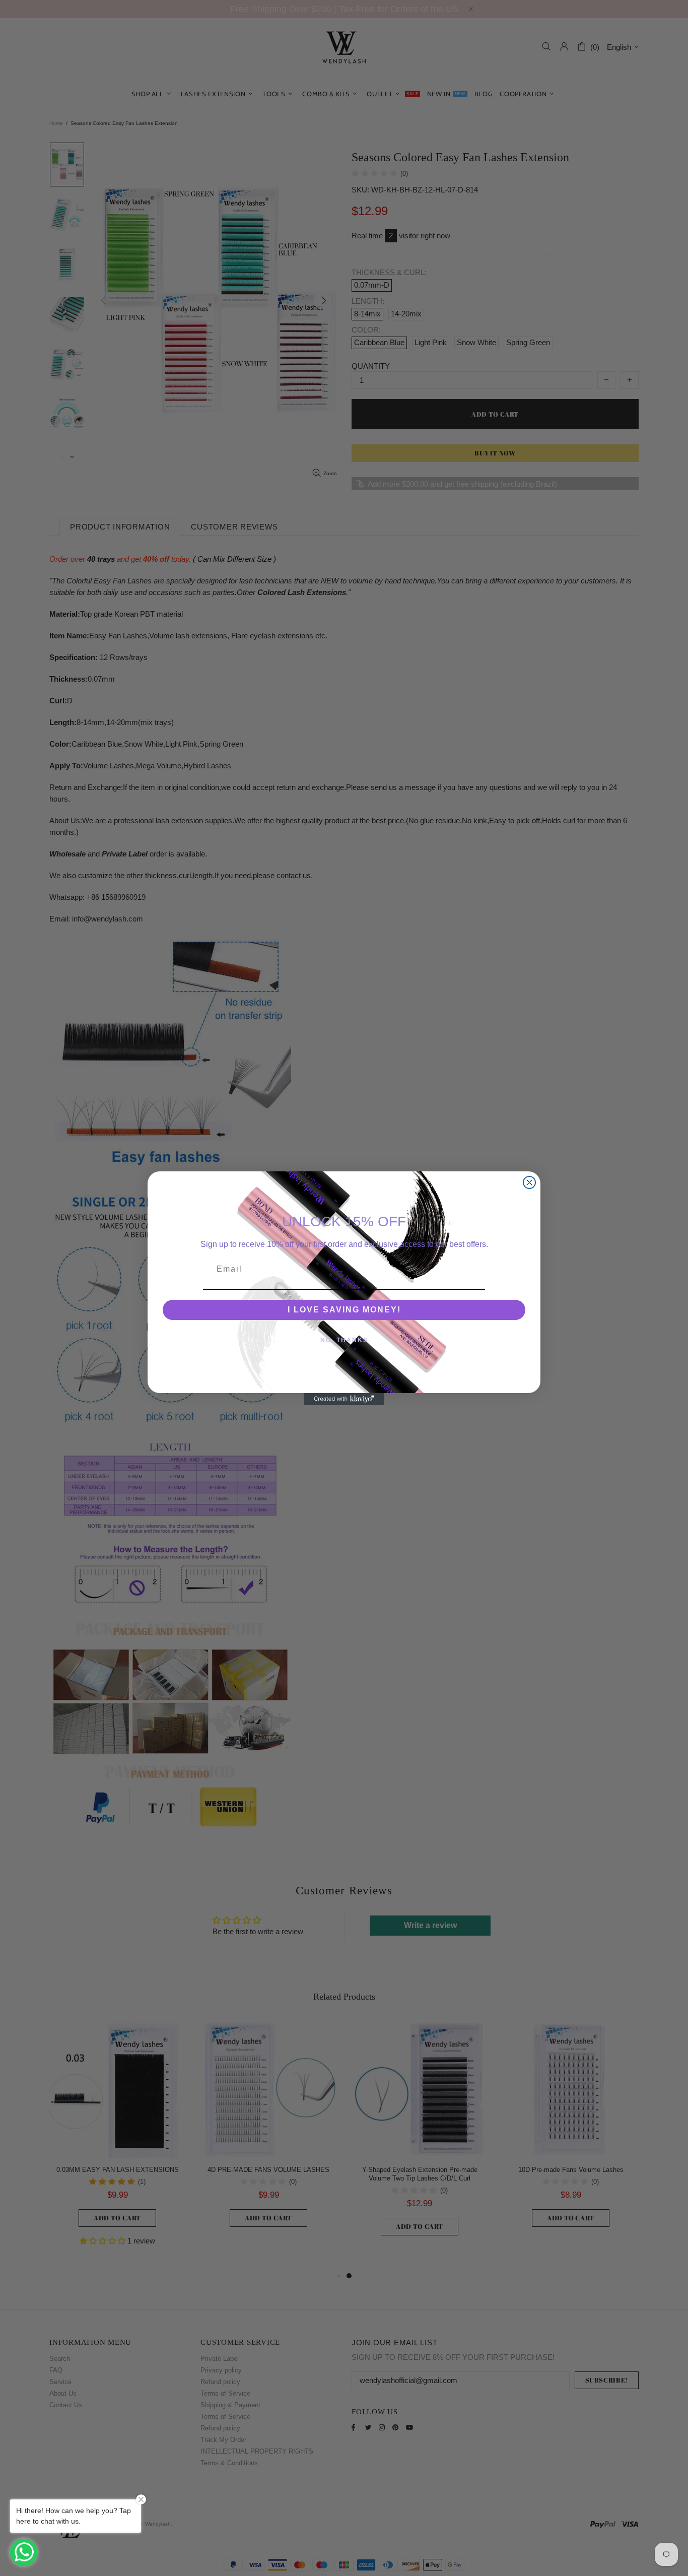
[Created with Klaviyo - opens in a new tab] (344, 1399)
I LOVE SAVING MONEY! (344, 1310)
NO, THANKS (344, 1340)
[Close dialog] (529, 1182)
